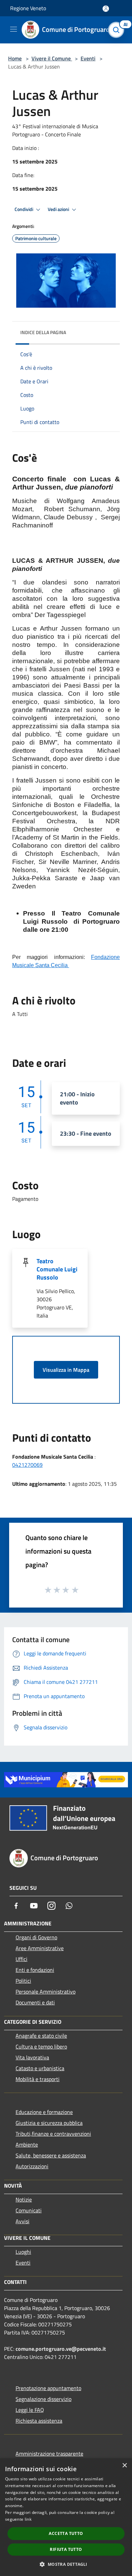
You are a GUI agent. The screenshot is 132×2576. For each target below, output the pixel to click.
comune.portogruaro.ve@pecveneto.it (61, 2349)
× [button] (124, 2466)
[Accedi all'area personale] (106, 9)
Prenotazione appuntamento (48, 2388)
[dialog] (66, 2517)
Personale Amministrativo (46, 1992)
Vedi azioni (59, 209)
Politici (23, 1981)
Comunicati (29, 2210)
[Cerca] (118, 30)
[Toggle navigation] (14, 29)
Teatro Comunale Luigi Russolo (57, 1269)
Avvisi (23, 2221)
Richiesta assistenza (39, 2421)
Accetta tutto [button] (66, 2533)
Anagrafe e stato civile (41, 2036)
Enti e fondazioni (35, 1970)
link (28, 2519)
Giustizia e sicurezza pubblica (49, 2123)
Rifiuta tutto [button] (66, 2549)
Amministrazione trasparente (49, 2454)
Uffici (21, 1959)
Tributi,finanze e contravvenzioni (53, 2134)
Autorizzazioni (32, 2166)
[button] (66, 2564)
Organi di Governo (36, 1937)
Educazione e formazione (44, 2112)
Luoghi (23, 2252)
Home (15, 58)
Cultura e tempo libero (41, 2046)
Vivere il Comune (52, 58)
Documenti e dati (35, 2002)
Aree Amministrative (40, 1948)
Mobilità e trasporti (38, 2079)
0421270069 (27, 1465)
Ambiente (27, 2145)
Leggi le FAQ (30, 2410)
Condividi (24, 209)
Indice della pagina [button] (43, 332)
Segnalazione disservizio (43, 2399)
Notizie (24, 2199)
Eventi (88, 58)
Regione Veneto (28, 8)
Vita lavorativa (32, 2057)
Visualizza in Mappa (66, 1370)
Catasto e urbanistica (40, 2068)
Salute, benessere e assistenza (51, 2155)
